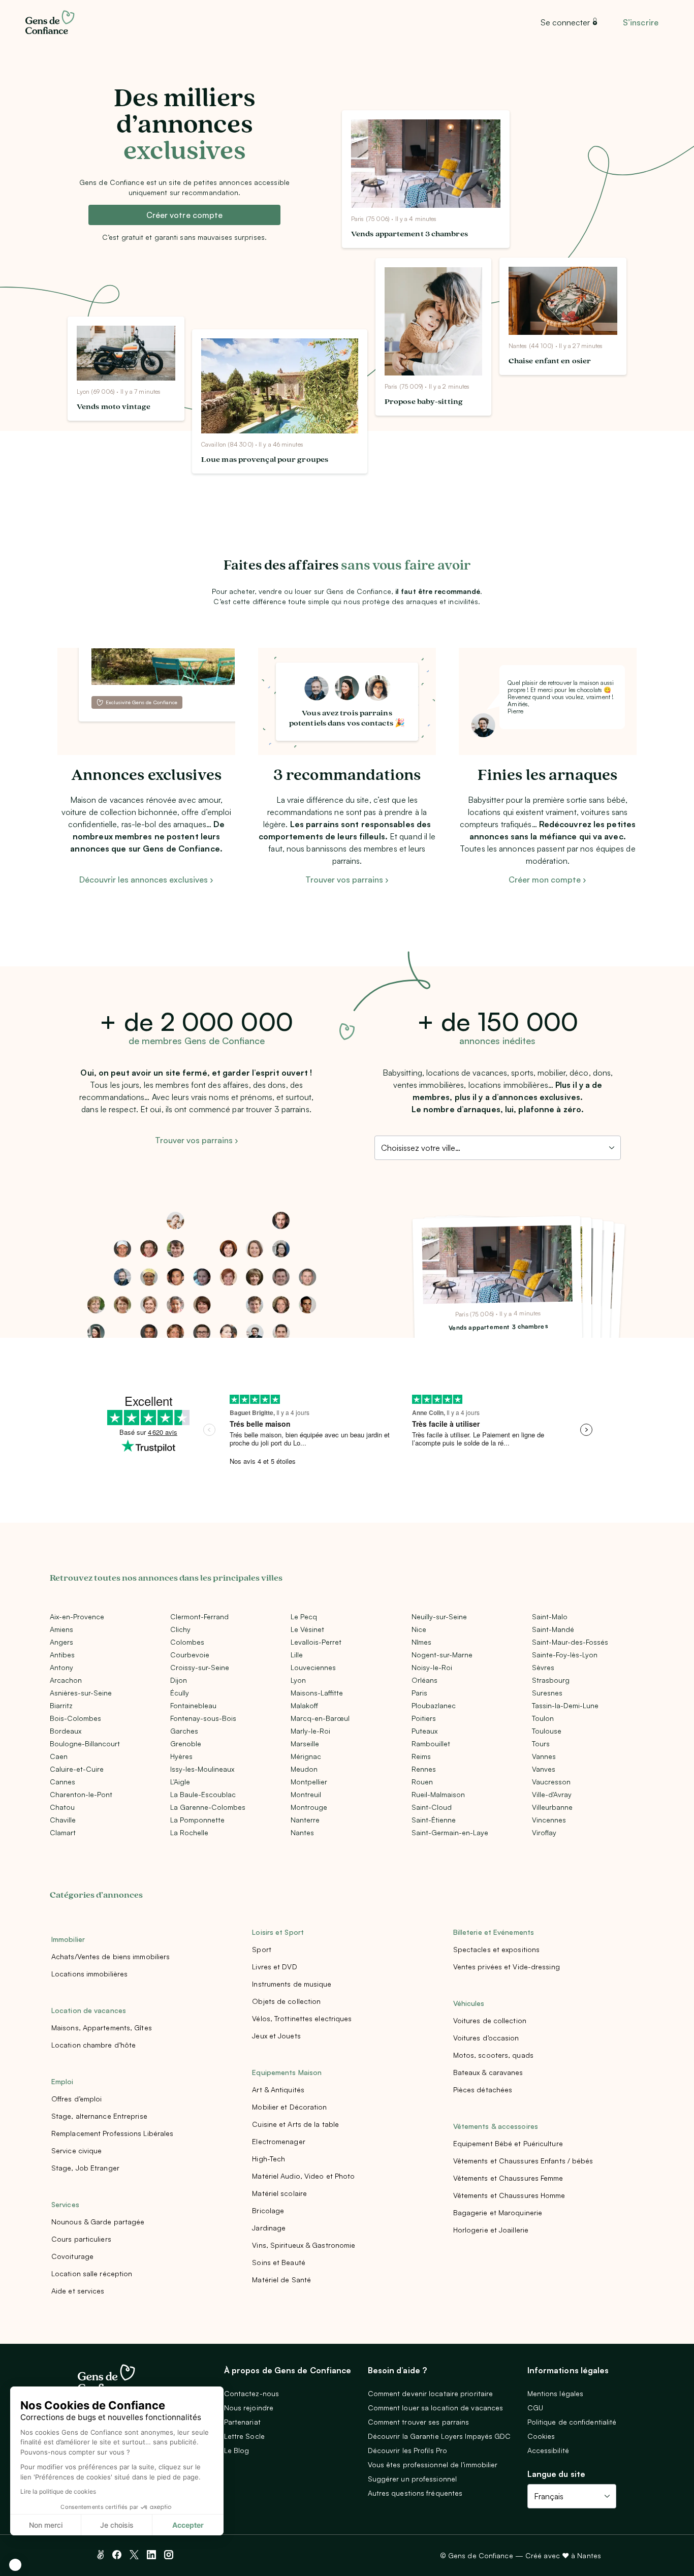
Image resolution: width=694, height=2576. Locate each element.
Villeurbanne (552, 1807)
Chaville (63, 1820)
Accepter (188, 2525)
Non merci (46, 2525)
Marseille (305, 1743)
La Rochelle (189, 1832)
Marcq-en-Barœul (320, 1718)
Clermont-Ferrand (199, 1616)
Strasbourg (551, 1680)
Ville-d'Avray (552, 1794)
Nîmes (421, 1642)
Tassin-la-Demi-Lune (565, 1705)
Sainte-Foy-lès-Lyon (565, 1655)
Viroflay (544, 1832)
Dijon (179, 1680)
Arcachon (66, 1680)
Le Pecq (304, 1616)
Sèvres (543, 1667)
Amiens (61, 1629)
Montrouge (309, 1807)
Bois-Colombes (75, 1718)
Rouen (422, 1782)
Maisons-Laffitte (317, 1693)
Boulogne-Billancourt (85, 1743)
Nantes (302, 1832)
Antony (61, 1667)
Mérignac (306, 1756)
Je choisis (117, 2525)
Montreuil (306, 1794)
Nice (419, 1629)
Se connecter (565, 22)
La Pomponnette (197, 1820)
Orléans (424, 1680)
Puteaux (424, 1731)
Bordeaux (66, 1731)
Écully (180, 1693)
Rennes (424, 1769)
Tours (541, 1743)
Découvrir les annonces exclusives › (146, 879)
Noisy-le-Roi (432, 1667)
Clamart (63, 1832)
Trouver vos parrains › (347, 879)
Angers (61, 1642)
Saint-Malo (550, 1616)
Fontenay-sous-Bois (203, 1718)
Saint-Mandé (553, 1629)
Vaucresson (551, 1782)
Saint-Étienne (434, 1820)
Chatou (62, 1807)
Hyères (181, 1756)
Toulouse (547, 1731)
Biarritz (61, 1705)
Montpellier (309, 1782)
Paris (419, 1693)
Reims (421, 1756)
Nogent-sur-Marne (442, 1655)
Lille (297, 1655)
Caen (59, 1756)
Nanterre (305, 1820)
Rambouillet (431, 1743)
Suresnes (547, 1693)
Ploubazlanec (434, 1705)
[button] (15, 2565)
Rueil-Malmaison (438, 1794)
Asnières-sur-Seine (81, 1693)
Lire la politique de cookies (58, 2491)
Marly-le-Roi (310, 1731)
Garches (184, 1731)
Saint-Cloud (432, 1807)
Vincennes (549, 1820)
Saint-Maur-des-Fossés (570, 1642)
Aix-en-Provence (77, 1616)
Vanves (544, 1769)
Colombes (187, 1642)
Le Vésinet (307, 1629)
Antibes (62, 1655)
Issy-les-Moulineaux (202, 1769)
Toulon (543, 1718)
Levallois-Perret (316, 1642)
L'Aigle (180, 1782)
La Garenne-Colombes (208, 1807)
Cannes (62, 1782)
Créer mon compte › (547, 879)
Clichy (180, 1629)
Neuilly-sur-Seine (439, 1616)
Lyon (298, 1680)
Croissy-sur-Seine (200, 1667)
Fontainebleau (193, 1705)
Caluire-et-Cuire (77, 1769)
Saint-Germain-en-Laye (450, 1832)
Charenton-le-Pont (81, 1794)
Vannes (544, 1756)
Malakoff (304, 1705)
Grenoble (186, 1743)
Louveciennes (313, 1667)
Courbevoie (190, 1655)
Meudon (304, 1769)
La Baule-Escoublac (203, 1794)
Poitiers (424, 1718)
